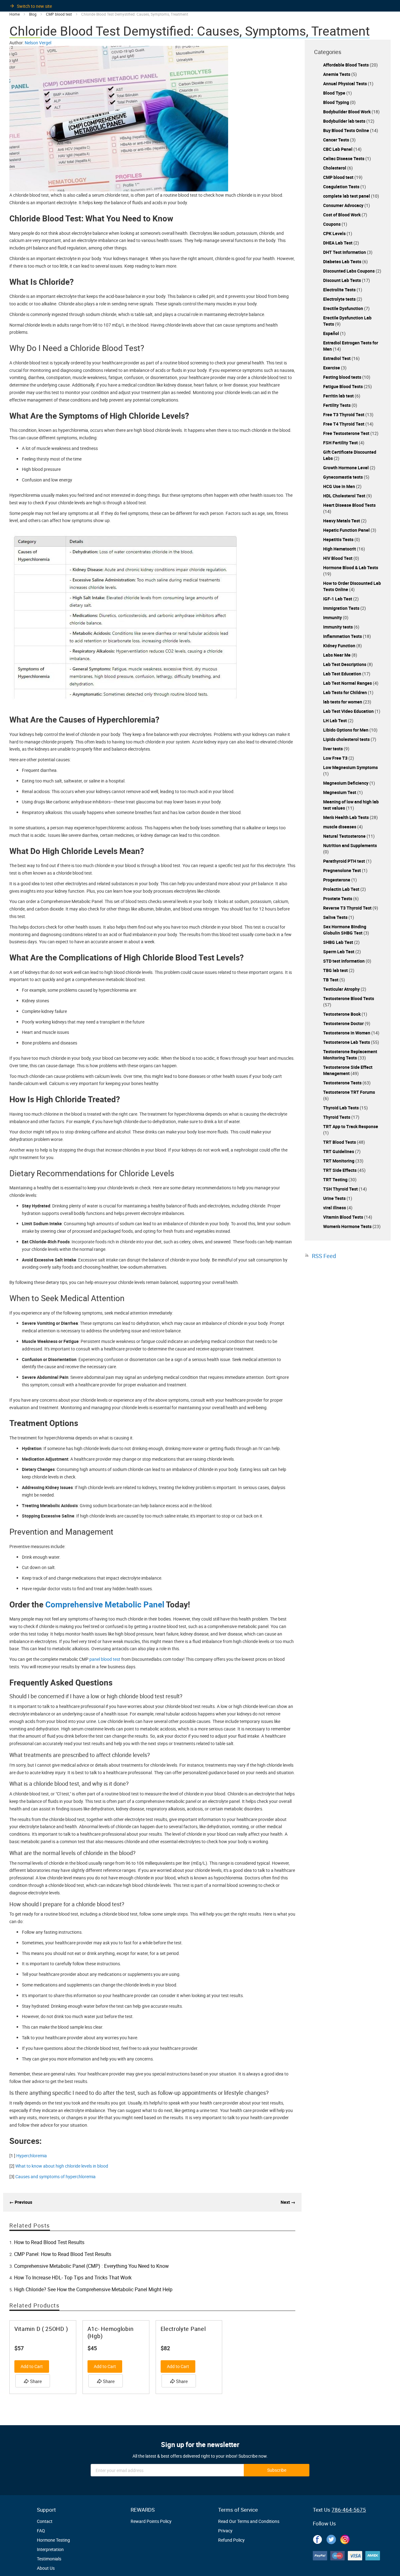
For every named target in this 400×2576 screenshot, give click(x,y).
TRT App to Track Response (351, 1126)
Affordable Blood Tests (346, 65)
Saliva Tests (336, 917)
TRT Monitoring (339, 1161)
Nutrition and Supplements (350, 845)
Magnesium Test (340, 792)
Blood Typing (337, 102)
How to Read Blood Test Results (49, 2242)
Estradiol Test (337, 358)
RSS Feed (324, 1256)
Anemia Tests (337, 74)
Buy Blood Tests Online (347, 130)
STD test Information (344, 961)
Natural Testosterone (345, 836)
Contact (45, 2521)
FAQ (41, 2531)
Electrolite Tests (340, 290)
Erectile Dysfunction (344, 308)
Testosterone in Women (347, 1033)
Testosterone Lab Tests (347, 1042)
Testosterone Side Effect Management (348, 1070)
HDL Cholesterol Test (345, 496)
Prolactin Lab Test (342, 889)
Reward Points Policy (151, 2521)
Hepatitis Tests (339, 539)
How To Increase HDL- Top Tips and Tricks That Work (73, 2277)
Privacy (225, 2531)
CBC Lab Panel (338, 149)
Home (15, 14)
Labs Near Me (337, 655)
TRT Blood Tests (340, 1142)
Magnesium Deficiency (346, 783)
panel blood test (105, 1659)
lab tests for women (343, 702)
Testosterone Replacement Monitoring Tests (350, 1055)
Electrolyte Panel (183, 2329)
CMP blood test (339, 177)
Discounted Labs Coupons (349, 271)
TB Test (331, 980)
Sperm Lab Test (339, 952)
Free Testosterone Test (347, 433)
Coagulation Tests (342, 187)
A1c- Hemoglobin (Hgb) (111, 2332)
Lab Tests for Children (345, 692)
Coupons (332, 224)
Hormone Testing (53, 2540)
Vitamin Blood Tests (344, 1217)
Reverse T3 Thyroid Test (348, 908)
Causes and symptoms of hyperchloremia (55, 2176)
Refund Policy (231, 2540)
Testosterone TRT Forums (349, 1092)
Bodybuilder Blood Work (347, 112)
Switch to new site (34, 6)
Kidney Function (340, 646)
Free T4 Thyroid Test (344, 424)
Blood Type (335, 93)
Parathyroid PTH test (345, 861)
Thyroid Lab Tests (341, 1108)
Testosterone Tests (343, 1083)
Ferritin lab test (339, 396)
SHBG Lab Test (339, 942)
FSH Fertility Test (341, 443)
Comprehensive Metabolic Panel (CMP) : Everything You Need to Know (91, 2266)
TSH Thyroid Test (341, 1189)
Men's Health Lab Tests (346, 817)
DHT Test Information (345, 252)
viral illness (335, 1208)
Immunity (333, 617)
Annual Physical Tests (345, 84)
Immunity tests (338, 627)
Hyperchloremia (32, 2156)
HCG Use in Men (340, 486)
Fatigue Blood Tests (343, 386)
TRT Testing (336, 1179)
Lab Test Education (343, 674)
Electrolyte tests (340, 299)
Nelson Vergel (38, 43)
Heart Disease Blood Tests (349, 505)
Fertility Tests (337, 405)
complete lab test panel (347, 196)
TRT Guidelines (339, 1151)
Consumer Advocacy (344, 205)
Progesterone (337, 880)
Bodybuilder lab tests (345, 121)
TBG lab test (336, 970)
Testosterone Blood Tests (349, 998)
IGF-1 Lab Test (338, 599)
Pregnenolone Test (342, 870)
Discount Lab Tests (342, 280)
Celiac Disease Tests (344, 158)
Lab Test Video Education (349, 711)
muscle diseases (340, 827)
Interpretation (50, 2549)
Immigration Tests (342, 608)
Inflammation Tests (343, 636)
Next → (288, 2202)
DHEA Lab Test (338, 243)
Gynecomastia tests (343, 477)
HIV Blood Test (338, 558)
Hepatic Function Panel (347, 530)
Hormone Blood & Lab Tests (351, 568)
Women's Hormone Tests (348, 1226)
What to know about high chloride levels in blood (62, 2166)
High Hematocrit (340, 549)
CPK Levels (335, 233)
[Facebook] (317, 2539)
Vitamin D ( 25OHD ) (41, 2329)
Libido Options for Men (346, 730)
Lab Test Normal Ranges (348, 683)
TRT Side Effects (340, 1170)
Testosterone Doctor (344, 1023)
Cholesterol (335, 168)
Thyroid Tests (337, 1117)
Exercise (332, 368)
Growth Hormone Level (346, 468)
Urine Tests (335, 1198)
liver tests (333, 749)
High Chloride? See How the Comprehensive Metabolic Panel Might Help (93, 2289)
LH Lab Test (335, 720)
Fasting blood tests (343, 377)
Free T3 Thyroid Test (344, 415)
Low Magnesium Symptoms (350, 767)
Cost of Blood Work (342, 215)
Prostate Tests (338, 898)
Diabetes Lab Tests (343, 262)
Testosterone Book (342, 1014)
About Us (46, 2568)
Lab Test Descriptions (345, 664)
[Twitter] (331, 2539)
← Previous (21, 2202)
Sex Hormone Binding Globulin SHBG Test (345, 930)
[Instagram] (345, 2539)
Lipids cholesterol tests (347, 739)
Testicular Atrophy (342, 989)
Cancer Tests (337, 140)
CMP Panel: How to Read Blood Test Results (63, 2254)
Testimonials (49, 2559)
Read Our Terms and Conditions (249, 2521)
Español (332, 333)
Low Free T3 (336, 758)
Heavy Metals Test (342, 521)
